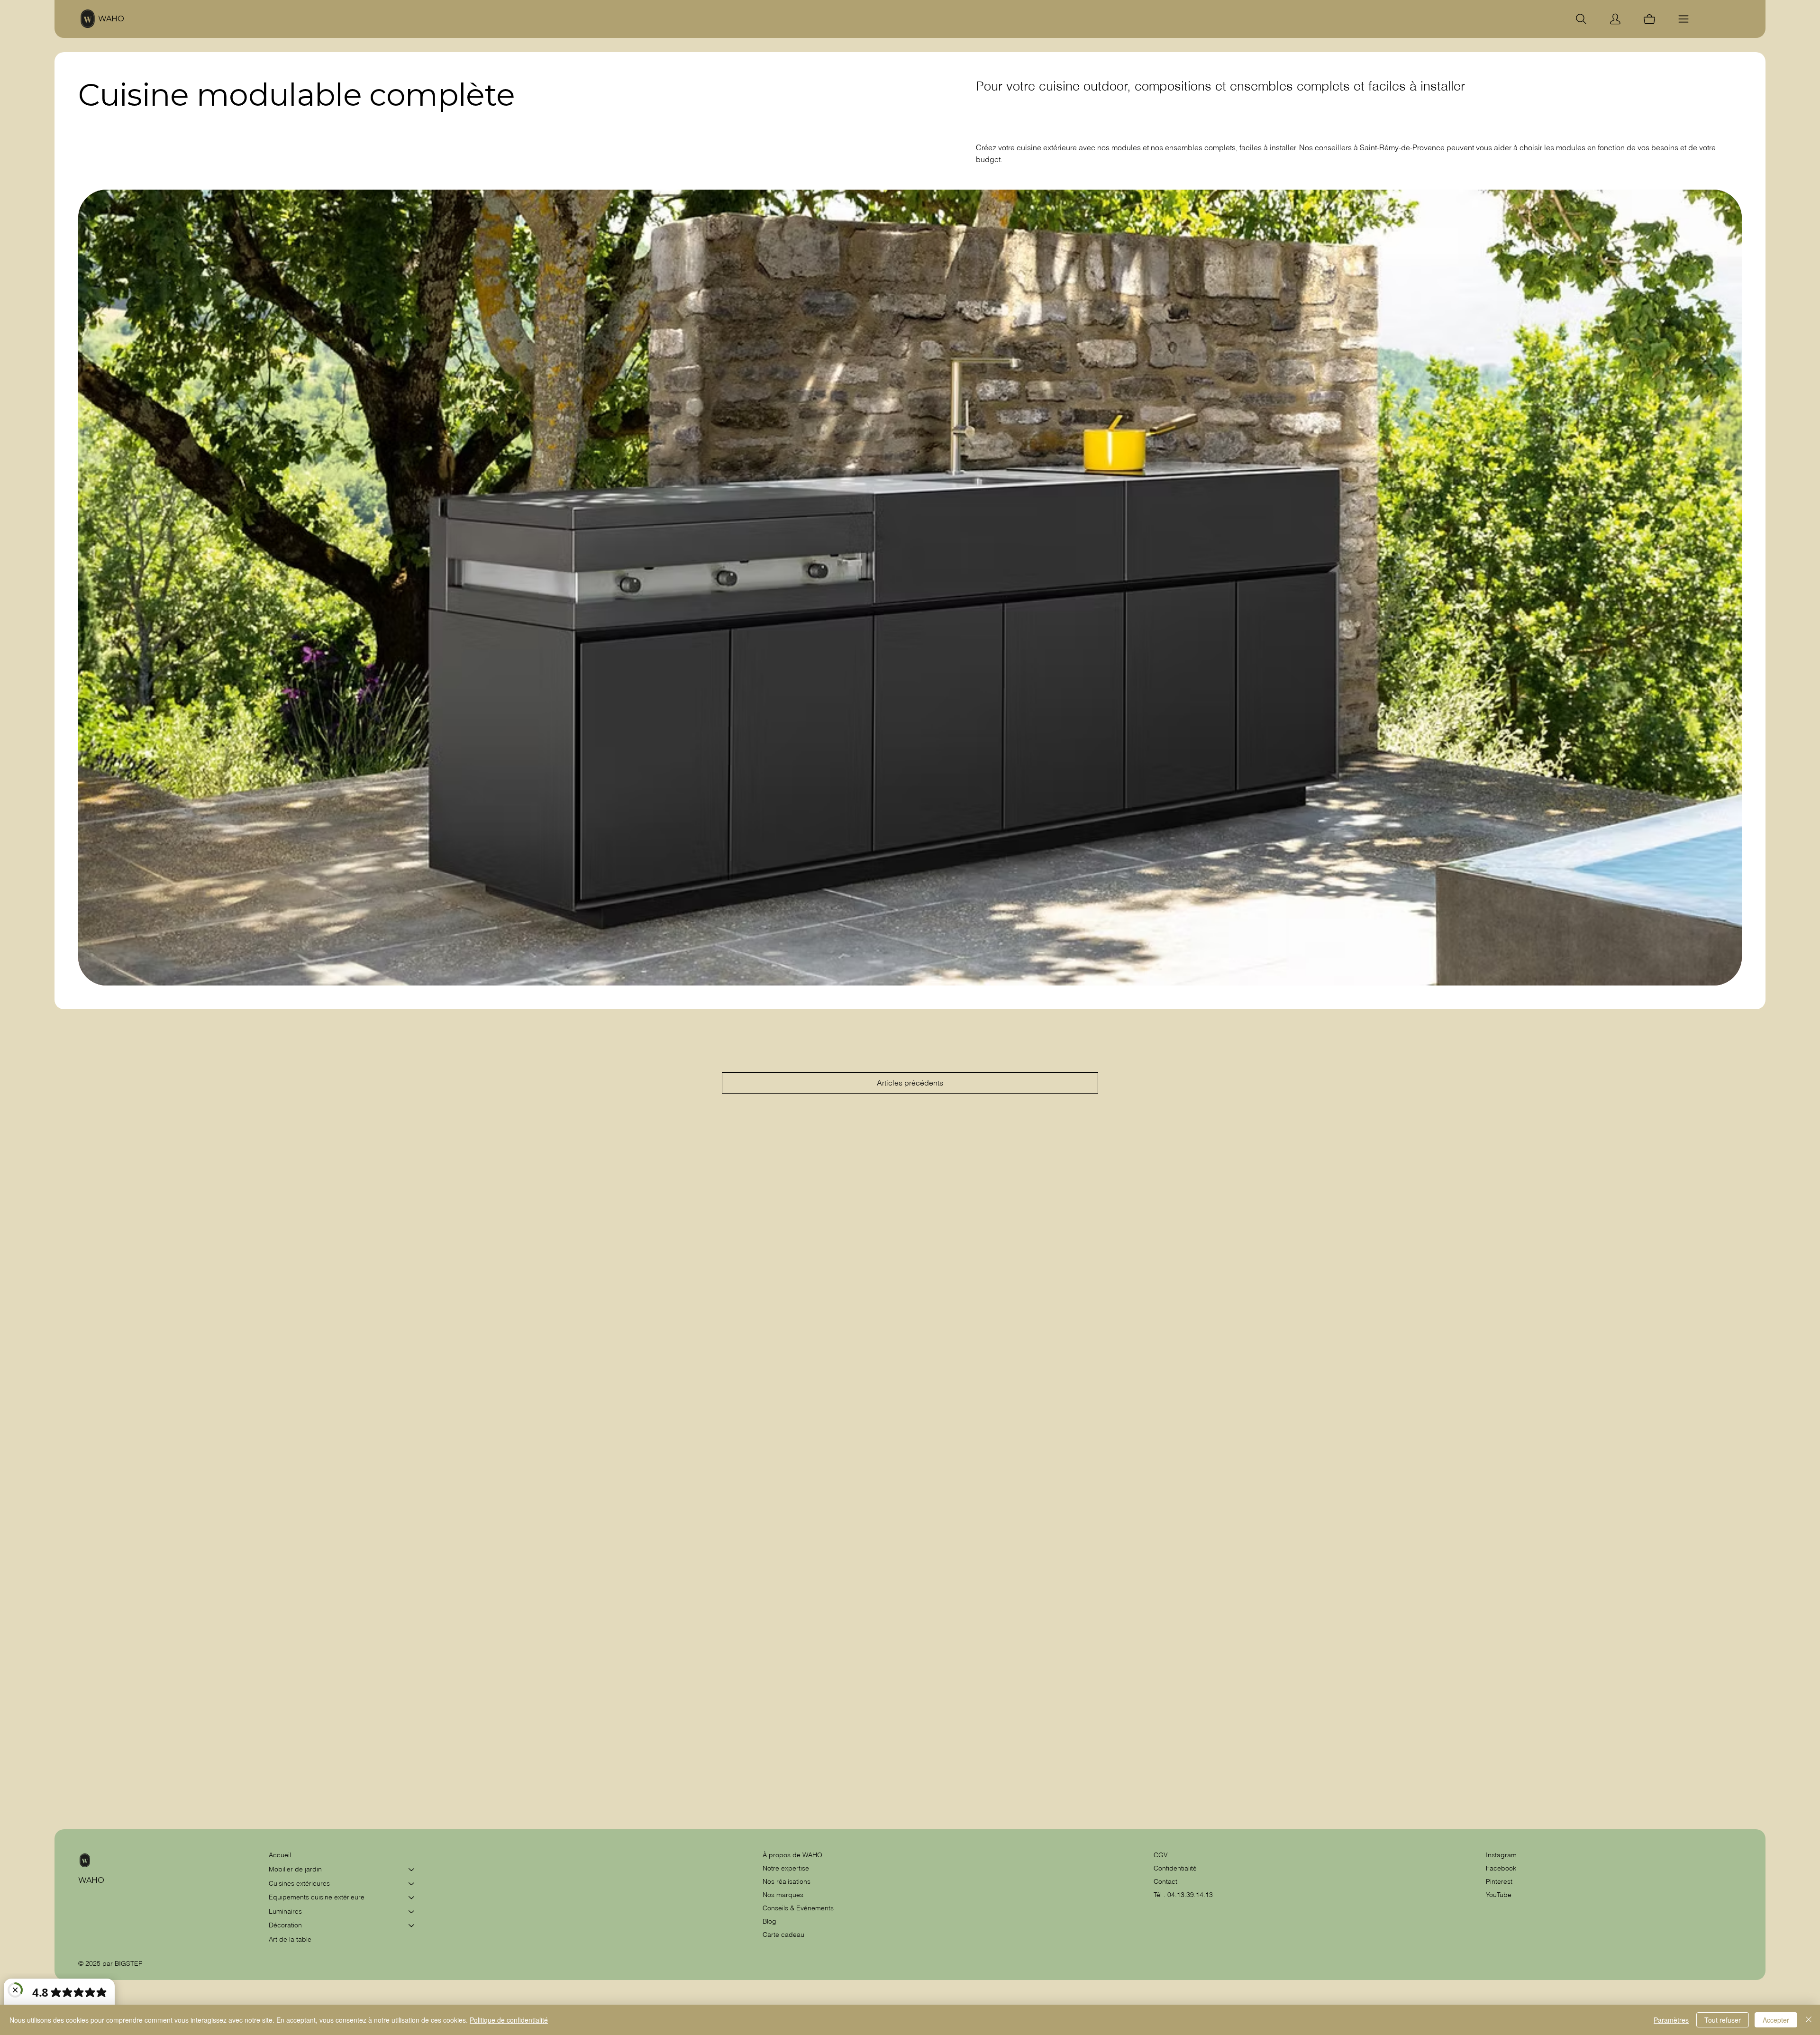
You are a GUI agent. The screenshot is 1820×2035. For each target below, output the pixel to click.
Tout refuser (1723, 2020)
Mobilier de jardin (295, 1869)
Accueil (280, 1855)
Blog (769, 1921)
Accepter (1776, 2020)
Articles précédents (910, 1083)
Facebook (1501, 1868)
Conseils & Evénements (798, 1908)
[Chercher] (1581, 19)
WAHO (111, 19)
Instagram (1501, 1855)
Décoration (285, 1925)
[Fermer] (1809, 2020)
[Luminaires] (412, 1912)
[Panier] (1649, 19)
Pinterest (1499, 1881)
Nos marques (783, 1895)
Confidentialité (1175, 1868)
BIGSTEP (129, 1963)
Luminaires (285, 1911)
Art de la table (290, 1939)
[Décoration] (412, 1925)
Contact (1165, 1881)
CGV (1162, 1855)
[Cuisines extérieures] (412, 1884)
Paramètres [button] (1671, 2020)
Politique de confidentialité (509, 2020)
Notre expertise (786, 1868)
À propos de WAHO (792, 1855)
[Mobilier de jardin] (412, 1870)
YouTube (1499, 1895)
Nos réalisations (787, 1881)
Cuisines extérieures (299, 1883)
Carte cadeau (783, 1935)
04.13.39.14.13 (1190, 1895)
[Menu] (1683, 19)
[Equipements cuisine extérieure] (412, 1898)
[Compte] (1615, 19)
